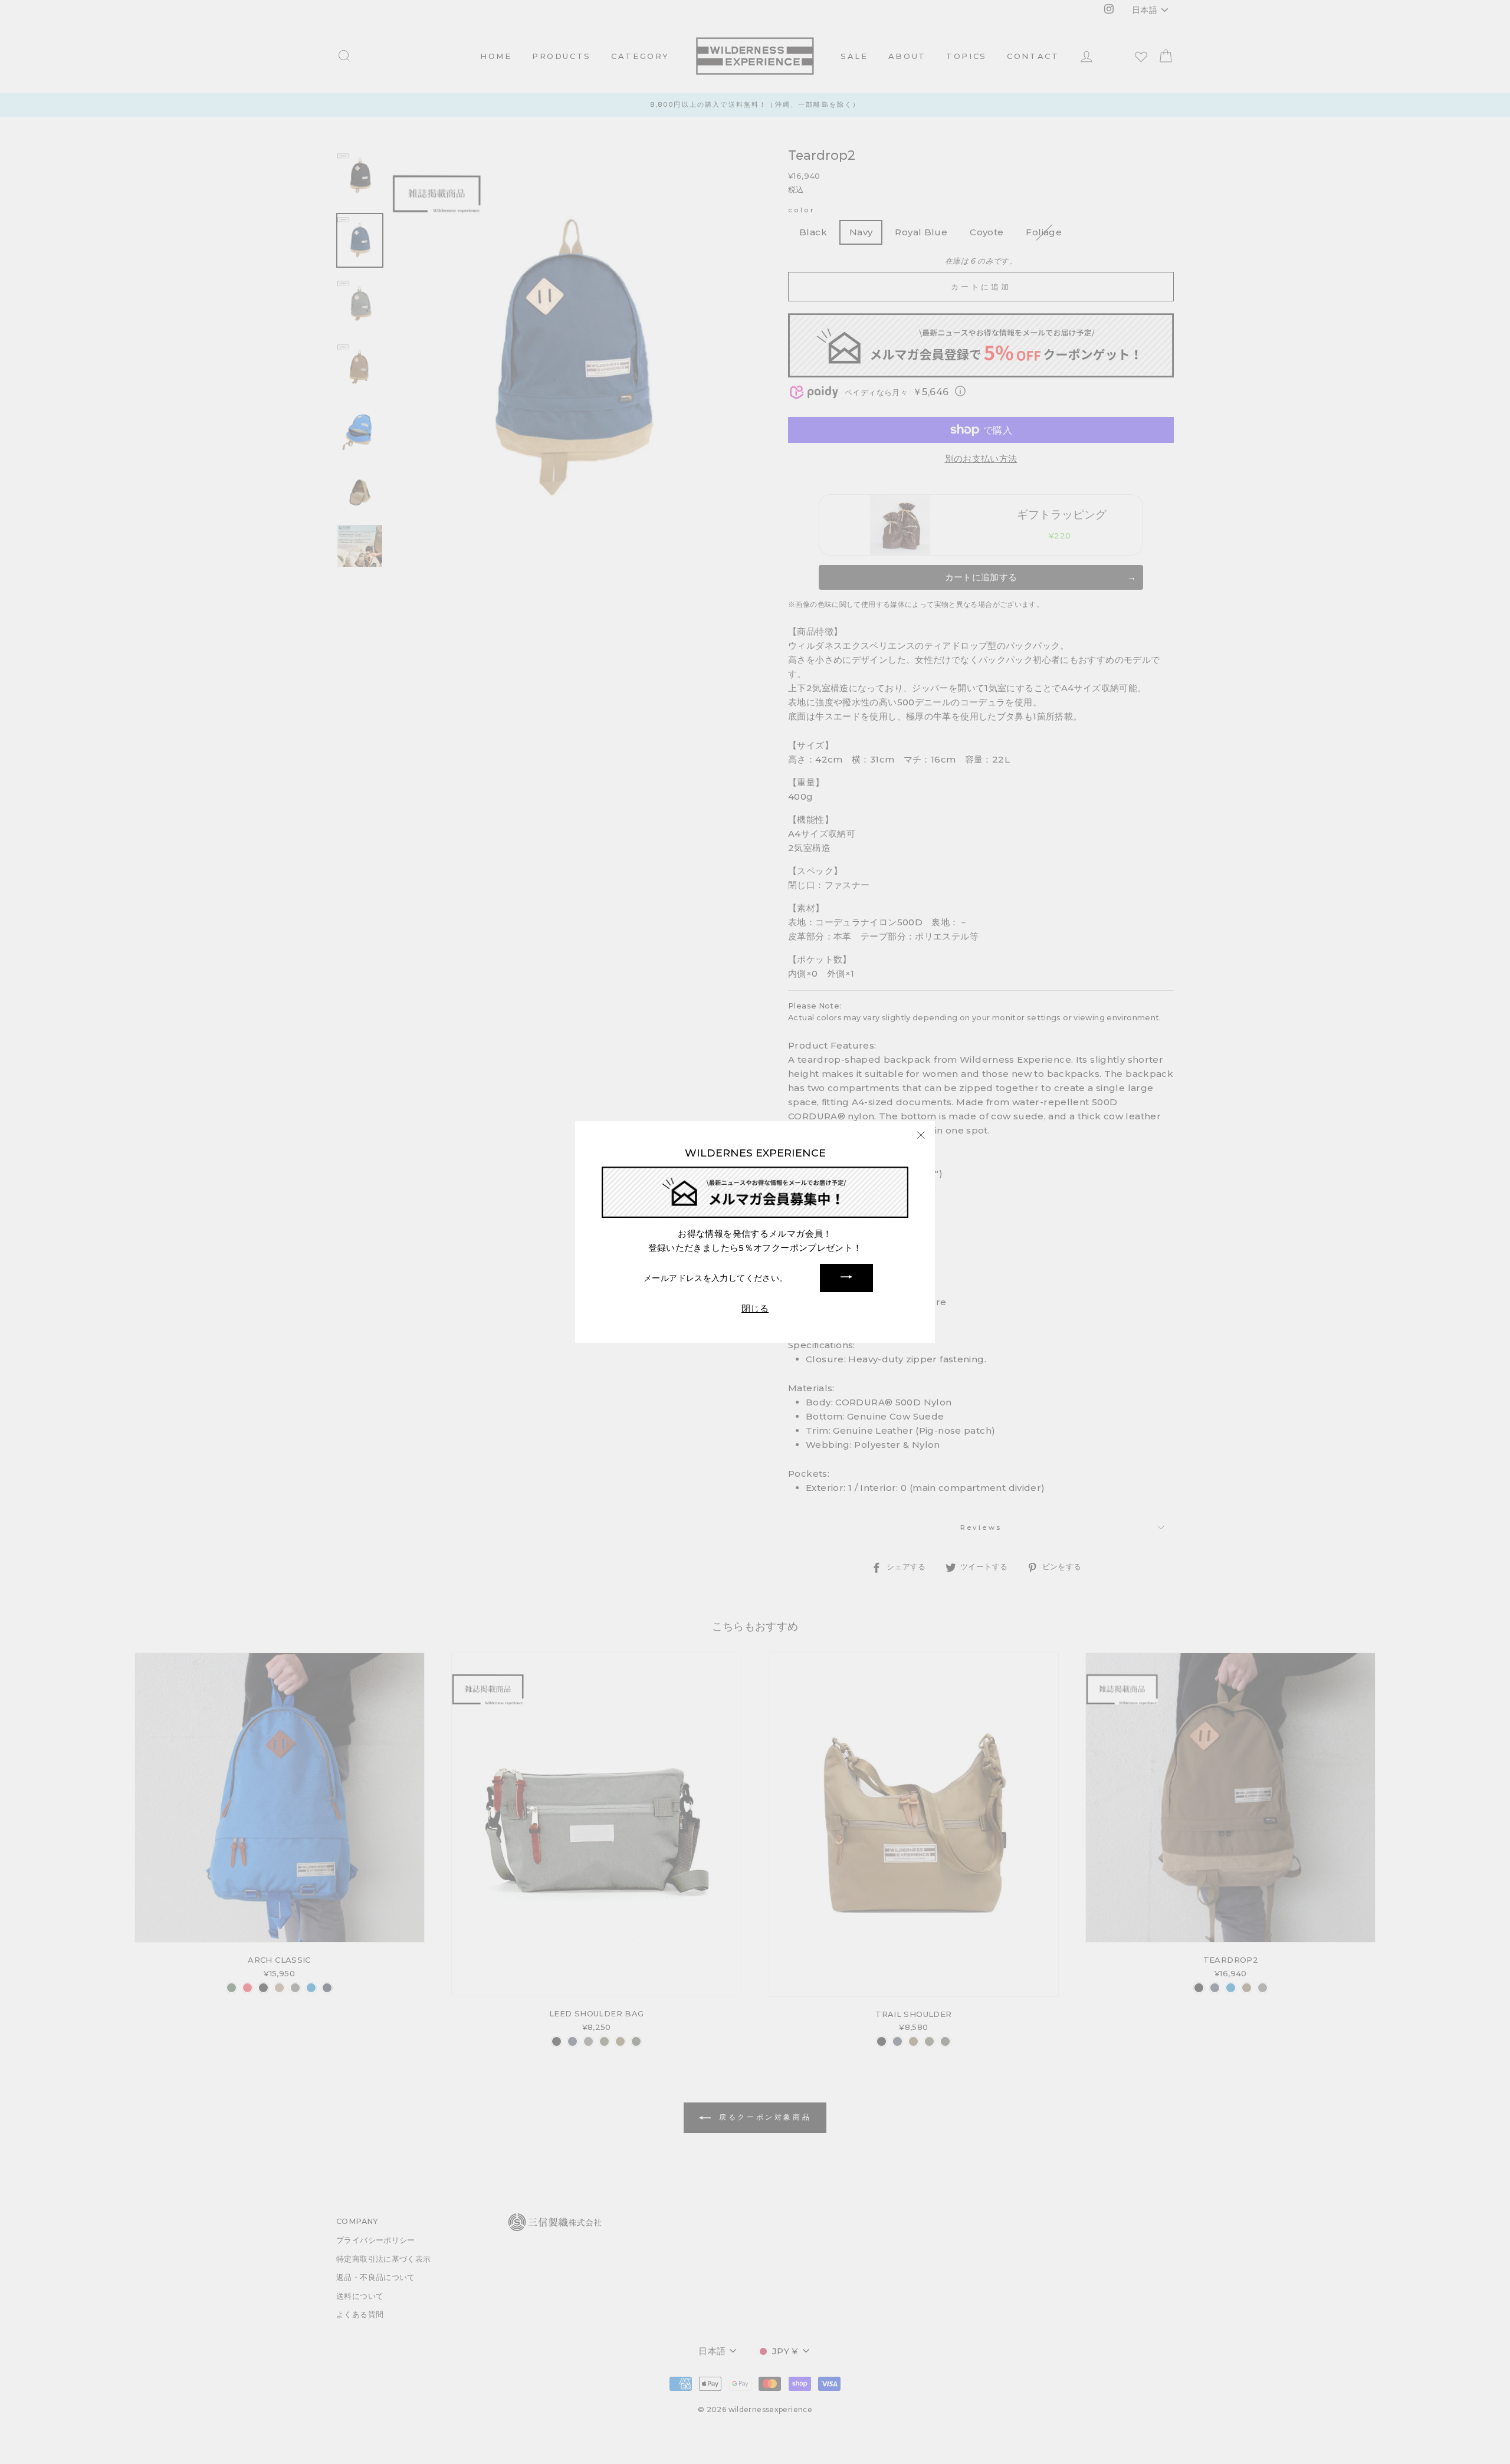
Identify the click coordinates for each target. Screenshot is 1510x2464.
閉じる (755, 1308)
